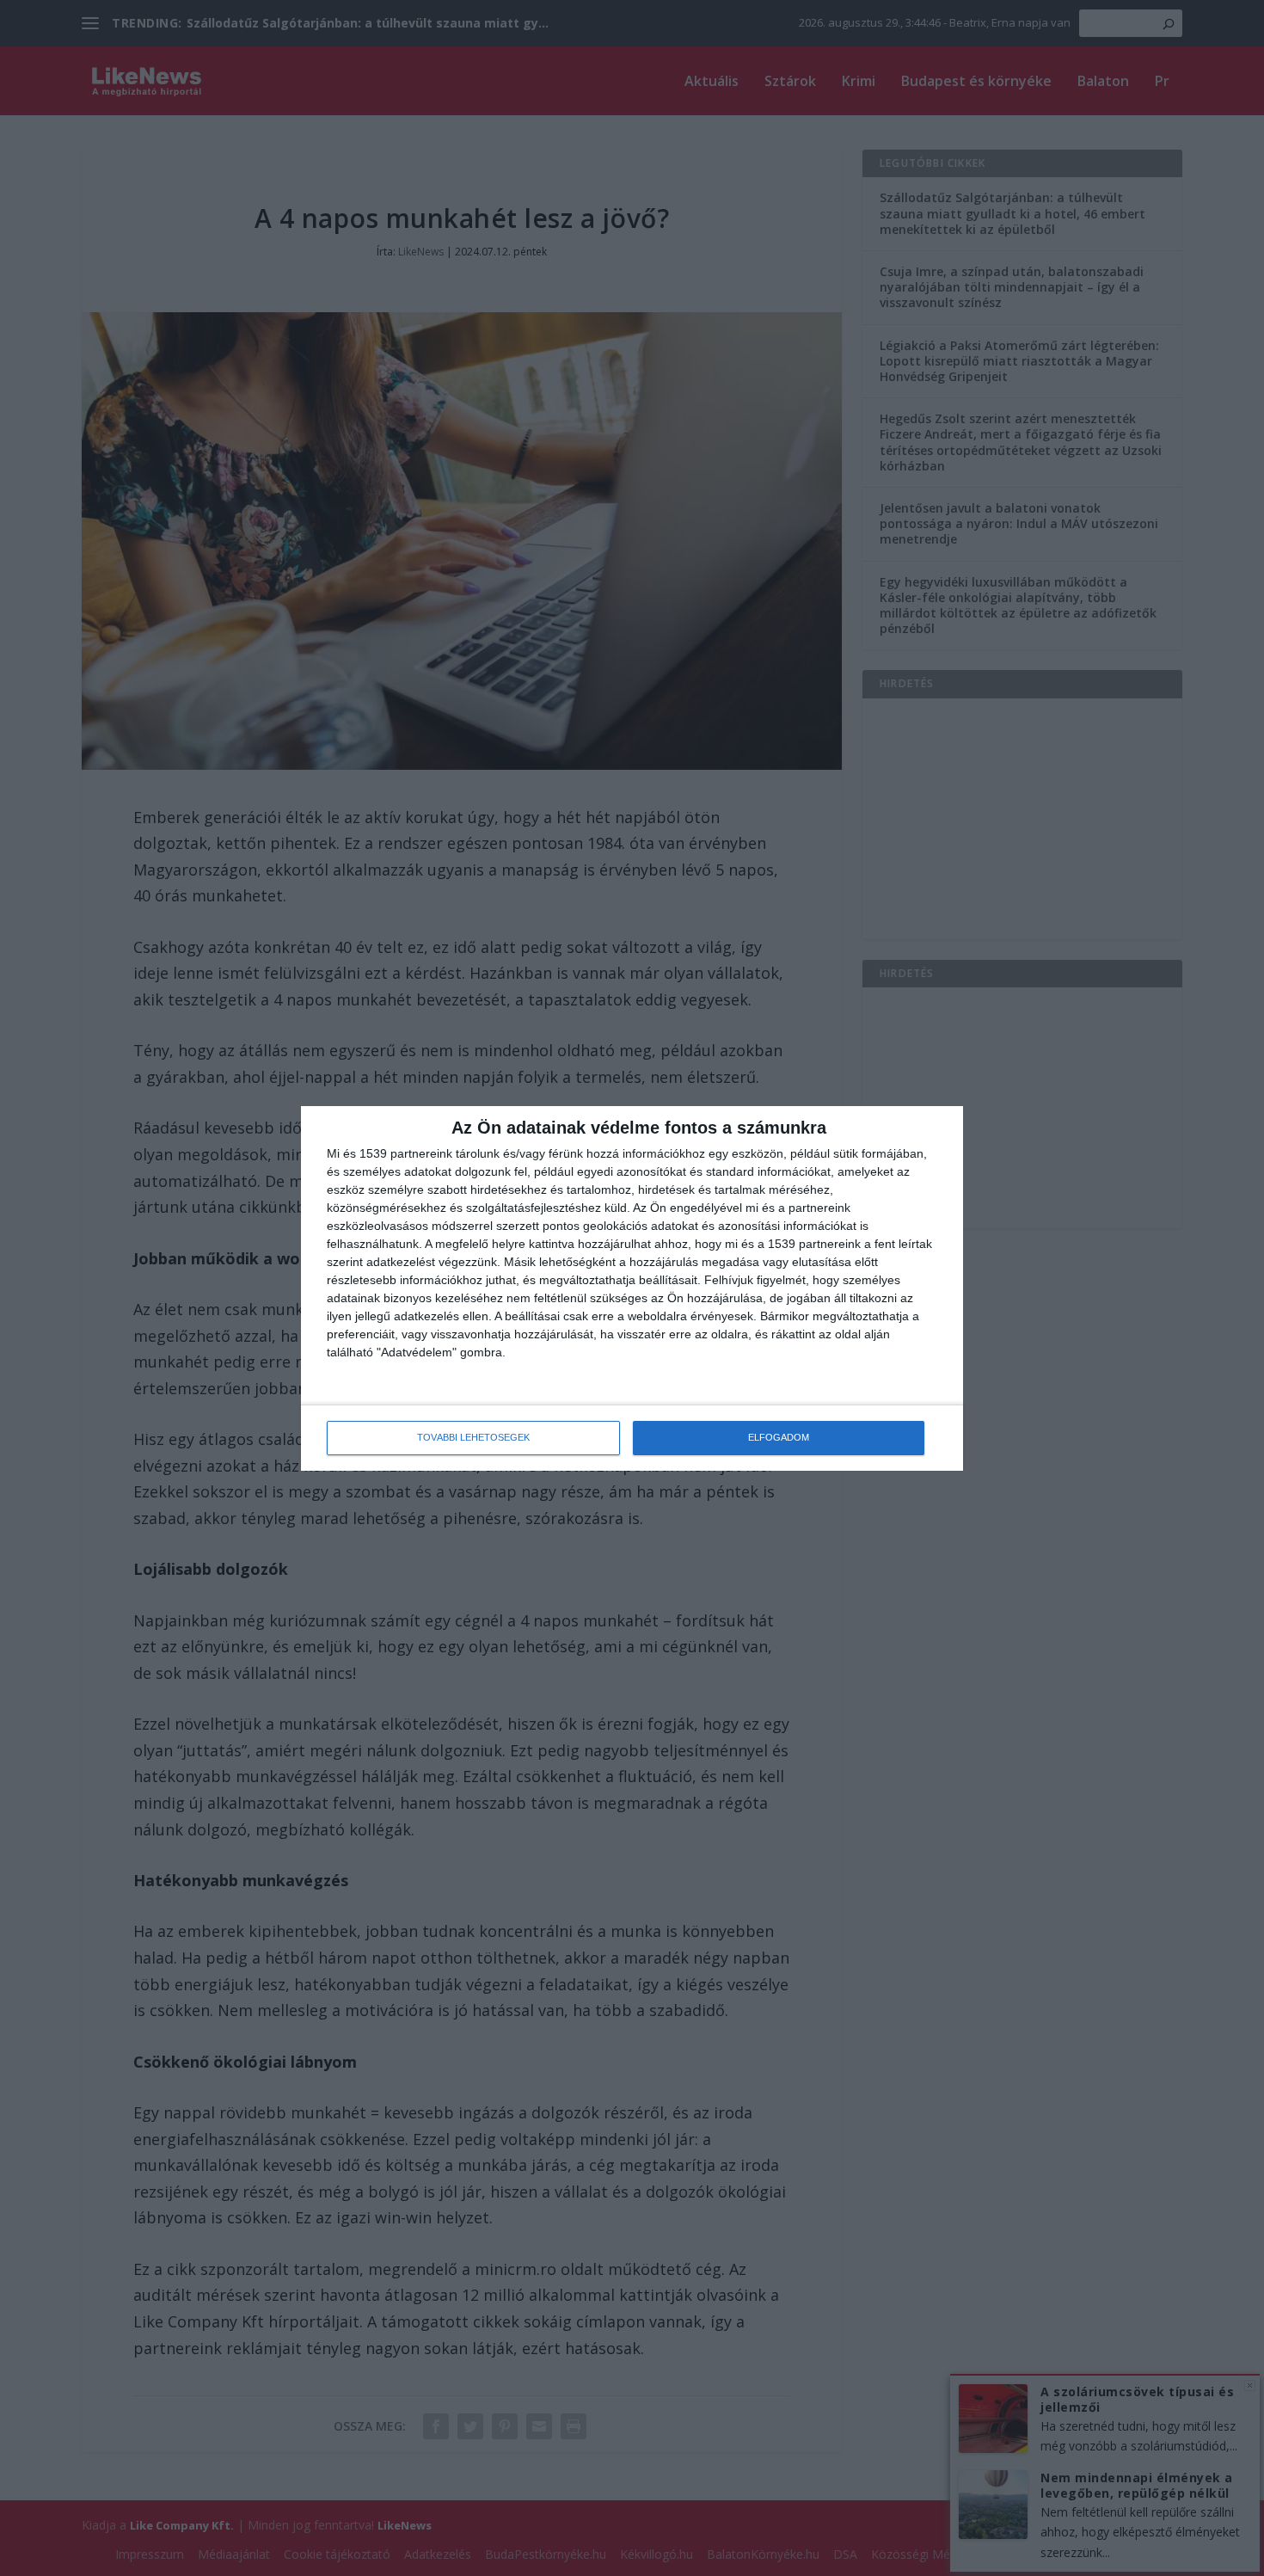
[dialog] (632, 1288)
